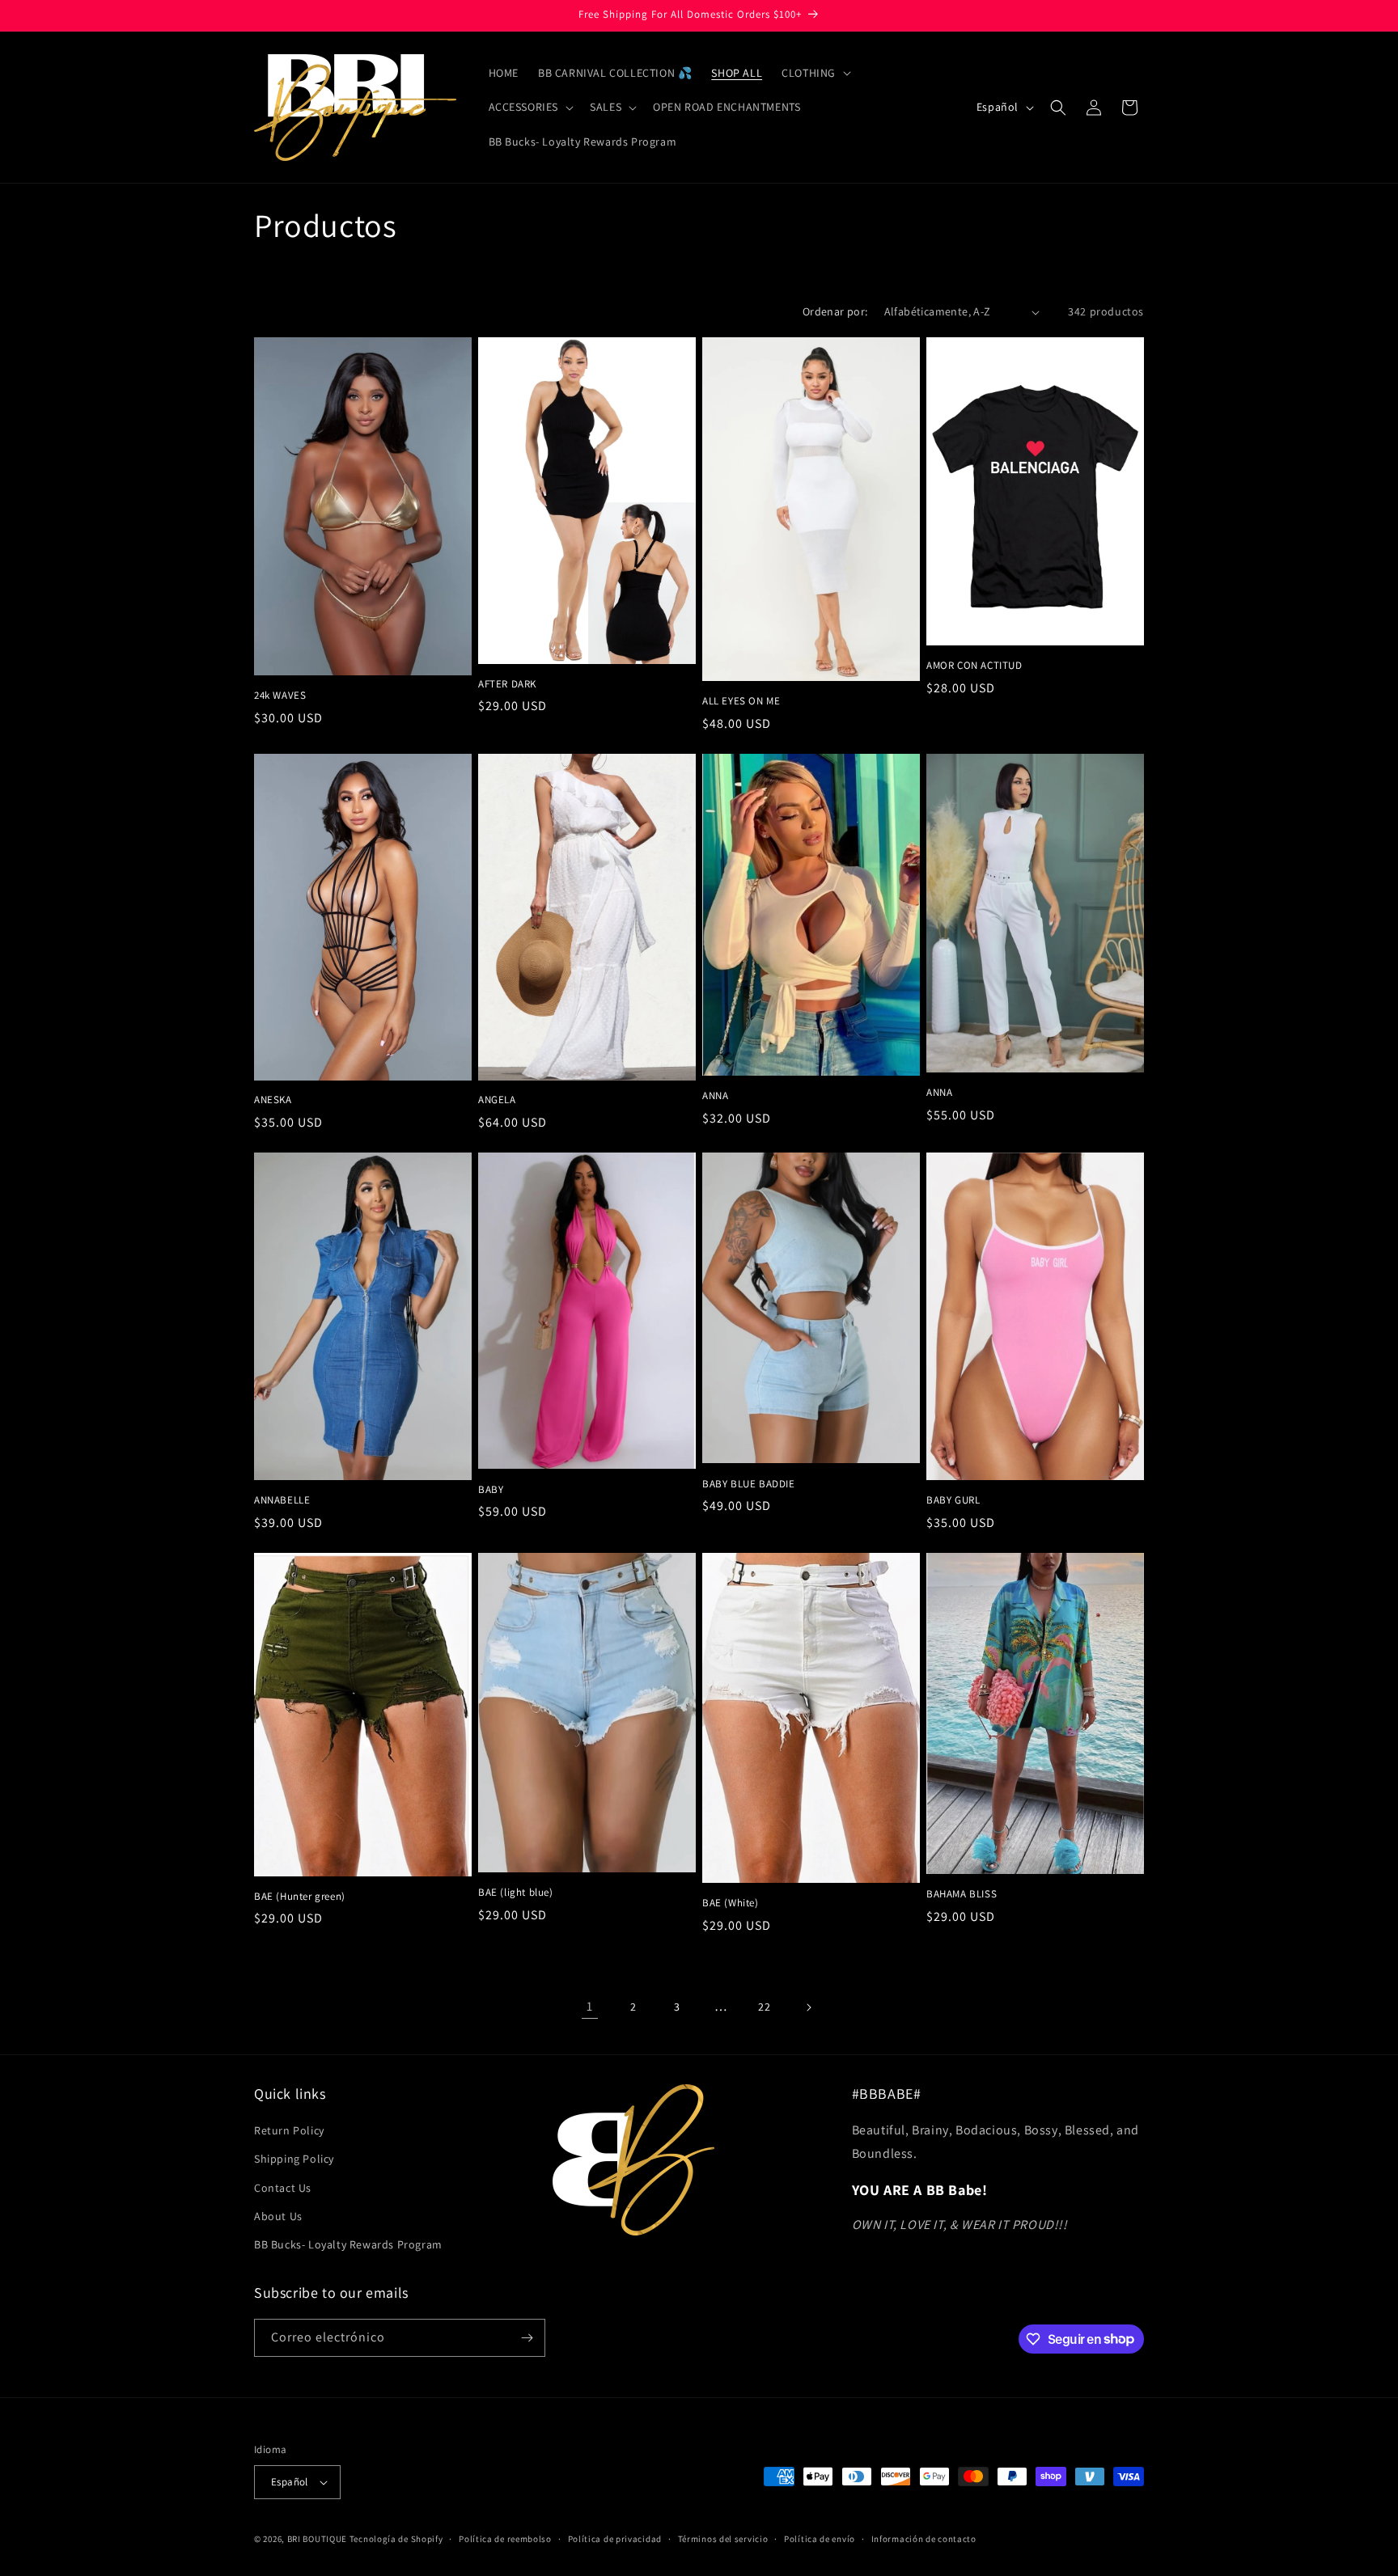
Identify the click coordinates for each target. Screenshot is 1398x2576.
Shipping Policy (294, 2159)
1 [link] (590, 2006)
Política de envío (820, 2539)
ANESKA (273, 1100)
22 (764, 2007)
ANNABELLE (282, 1500)
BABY (491, 1490)
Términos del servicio (723, 2539)
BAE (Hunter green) (300, 1897)
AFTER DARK (507, 684)
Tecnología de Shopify (396, 2539)
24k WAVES (280, 696)
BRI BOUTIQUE (317, 2539)
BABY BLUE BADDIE (749, 1484)
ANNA (715, 1096)
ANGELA (497, 1100)
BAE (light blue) (516, 1893)
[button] (815, 73)
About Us (278, 2216)
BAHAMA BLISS (962, 1894)
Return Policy (289, 2130)
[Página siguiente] (808, 2007)
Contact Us (283, 2188)
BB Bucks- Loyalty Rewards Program (348, 2244)
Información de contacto (924, 2539)
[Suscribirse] (527, 2338)
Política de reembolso (505, 2539)
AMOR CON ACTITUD (974, 666)
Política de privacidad (615, 2539)
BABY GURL (953, 1500)
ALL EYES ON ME (741, 701)
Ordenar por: (835, 311)
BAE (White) (731, 1903)
